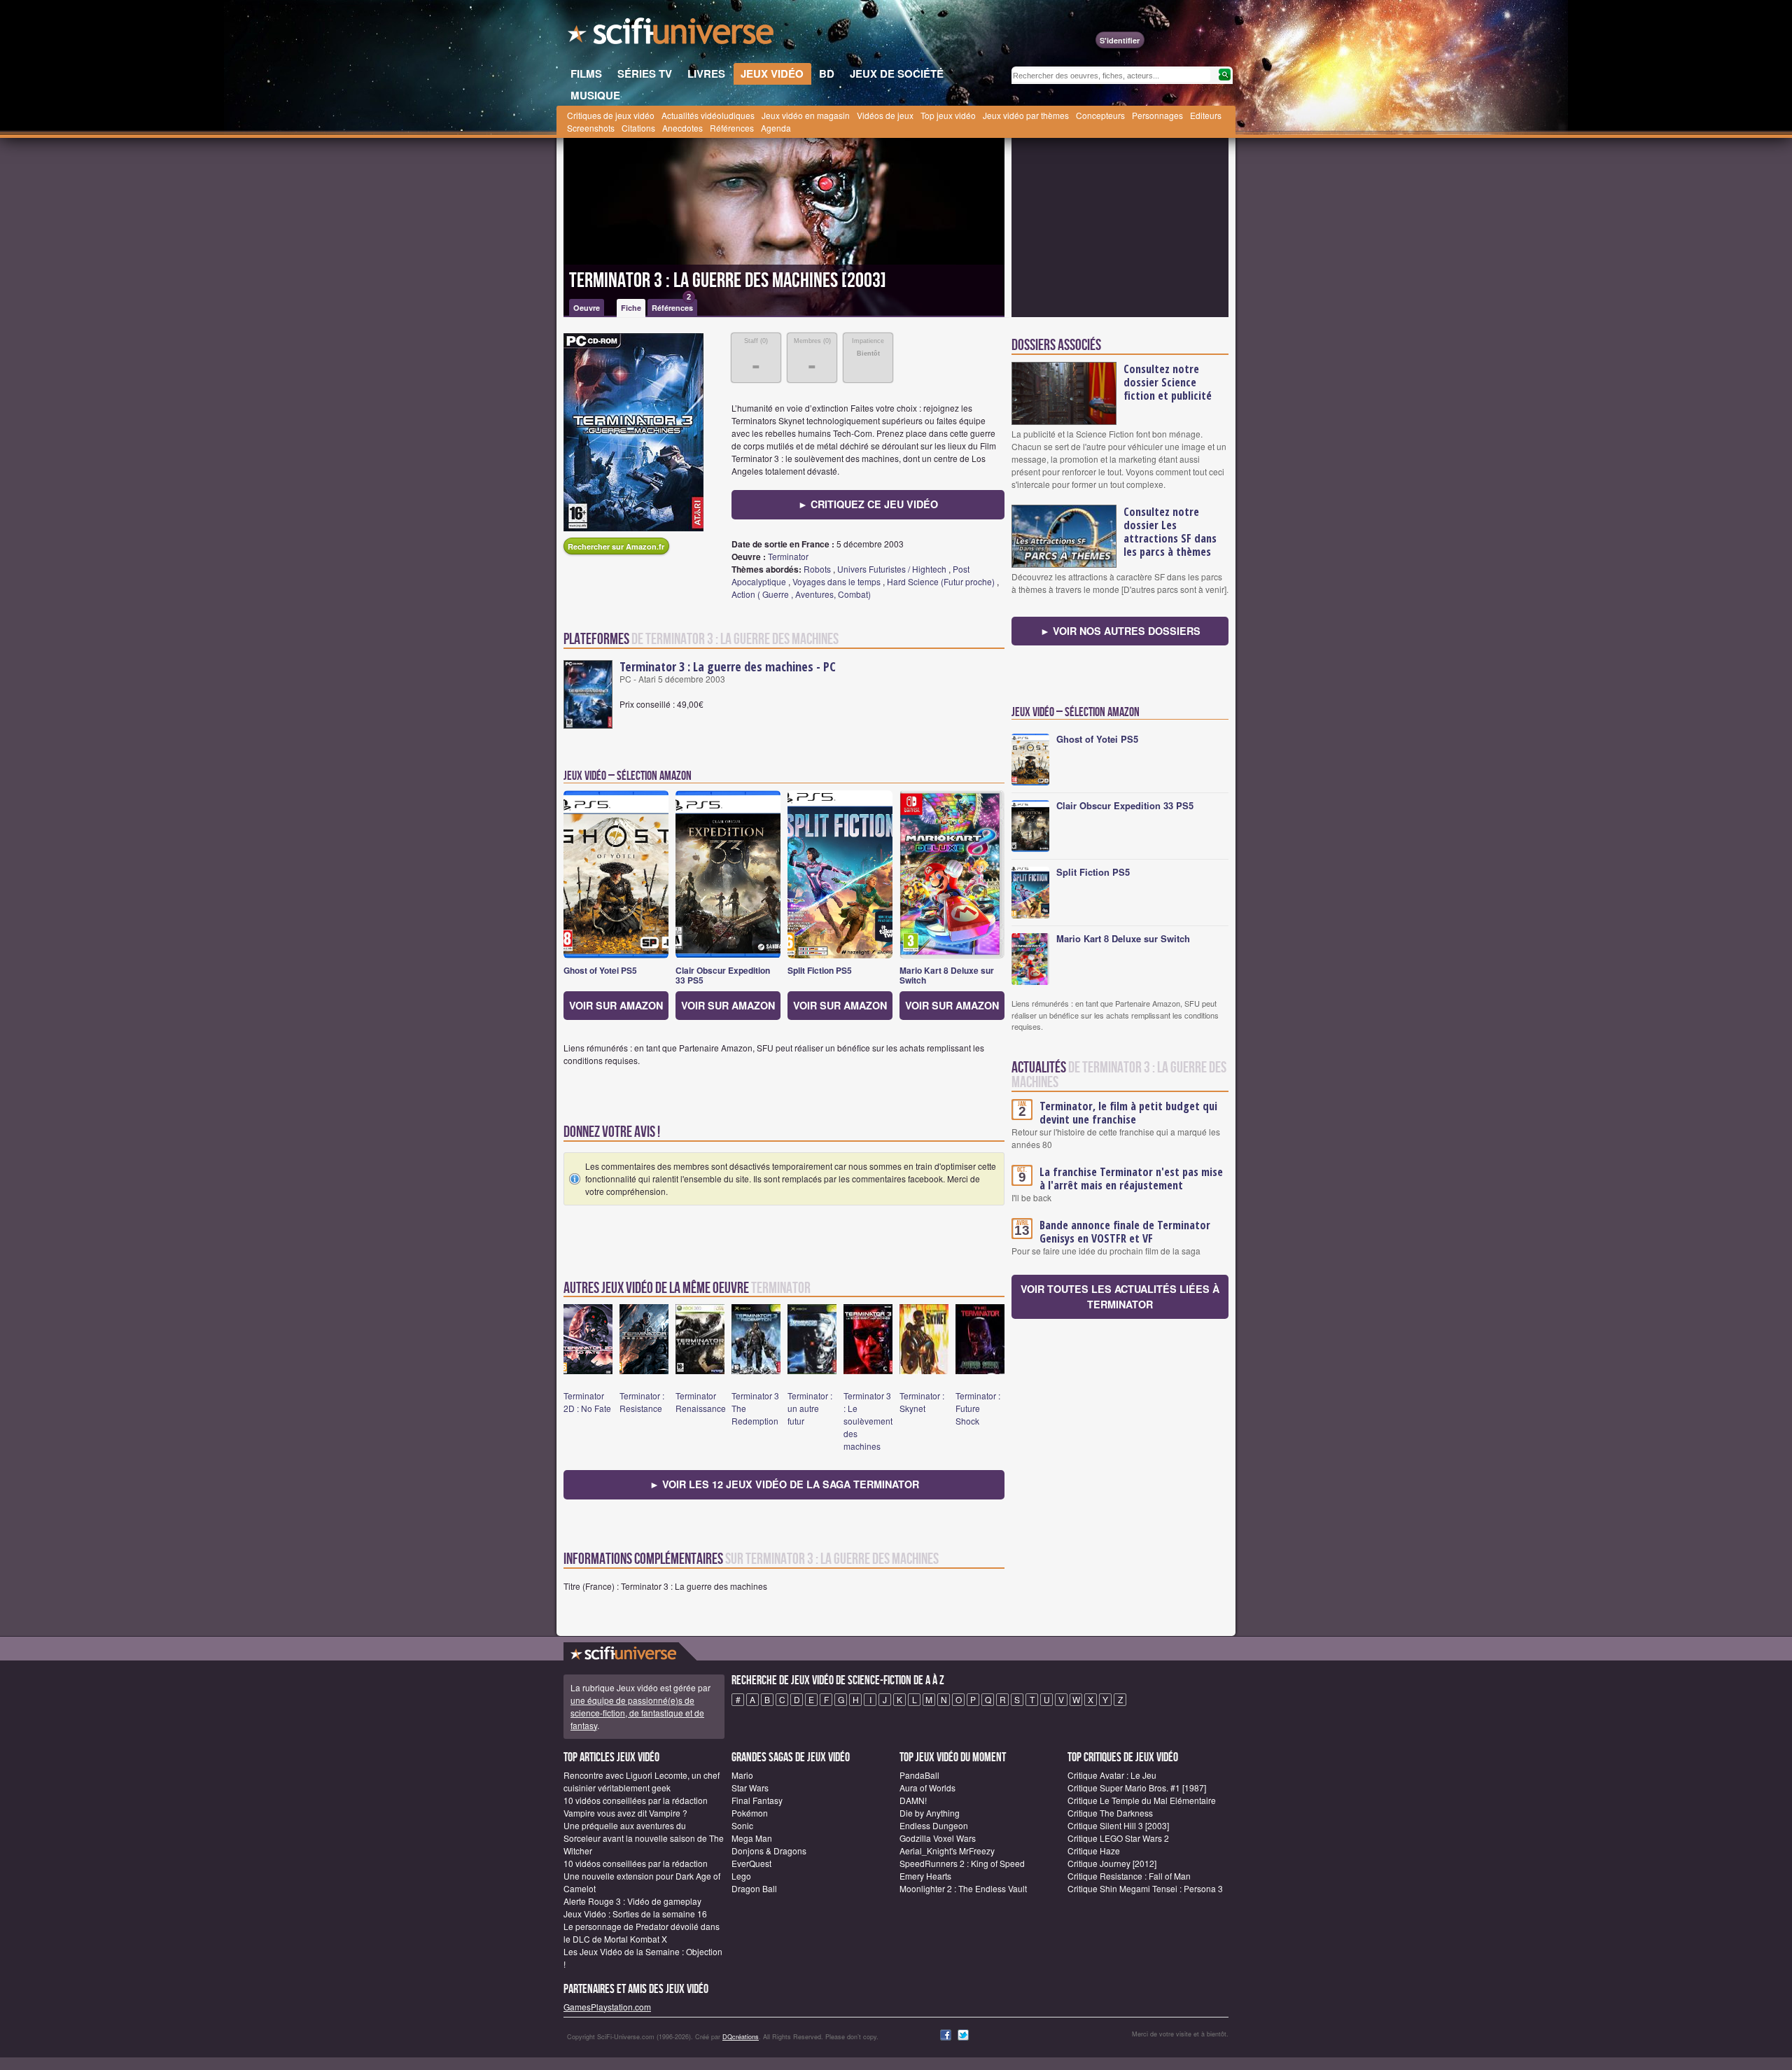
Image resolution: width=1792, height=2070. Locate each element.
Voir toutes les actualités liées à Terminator (1120, 1296)
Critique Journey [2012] (1112, 1863)
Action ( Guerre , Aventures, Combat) (801, 594)
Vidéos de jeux (885, 115)
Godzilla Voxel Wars (938, 1838)
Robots (817, 569)
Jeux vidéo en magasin (806, 115)
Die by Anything (930, 1813)
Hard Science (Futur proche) (941, 581)
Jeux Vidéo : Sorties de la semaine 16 (635, 1914)
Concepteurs (1100, 115)
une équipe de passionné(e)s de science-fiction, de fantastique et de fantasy (637, 1713)
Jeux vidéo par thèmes (1026, 115)
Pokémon (750, 1813)
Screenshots (591, 128)
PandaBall (919, 1775)
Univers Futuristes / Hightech (892, 569)
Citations (638, 128)
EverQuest (751, 1863)
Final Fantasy (757, 1800)
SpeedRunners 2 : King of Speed (962, 1863)
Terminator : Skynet (922, 1402)
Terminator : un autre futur (810, 1408)
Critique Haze (1094, 1851)
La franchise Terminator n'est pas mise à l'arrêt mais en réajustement (1131, 1179)
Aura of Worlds (927, 1788)
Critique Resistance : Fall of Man (1129, 1876)
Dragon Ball (754, 1888)
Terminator (788, 556)
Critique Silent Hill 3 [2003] (1118, 1825)
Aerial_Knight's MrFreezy (947, 1851)
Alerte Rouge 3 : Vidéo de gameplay (632, 1901)
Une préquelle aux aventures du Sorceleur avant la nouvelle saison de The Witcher (644, 1838)
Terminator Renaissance (701, 1402)
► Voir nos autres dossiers (1120, 631)
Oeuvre (587, 308)
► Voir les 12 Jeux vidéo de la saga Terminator (784, 1484)
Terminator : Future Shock (978, 1408)
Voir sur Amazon (616, 1005)
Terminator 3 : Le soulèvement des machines (868, 1421)
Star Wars (750, 1788)
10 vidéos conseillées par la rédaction (636, 1800)
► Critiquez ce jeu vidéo (868, 504)
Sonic (742, 1825)
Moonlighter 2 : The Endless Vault (963, 1888)
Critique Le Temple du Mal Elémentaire (1142, 1800)
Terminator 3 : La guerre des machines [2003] (728, 281)
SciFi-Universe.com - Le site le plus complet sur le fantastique (672, 35)
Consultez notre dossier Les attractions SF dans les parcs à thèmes (1170, 532)
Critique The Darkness (1110, 1813)
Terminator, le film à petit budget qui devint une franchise (1128, 1113)
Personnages (1157, 115)
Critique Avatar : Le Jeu (1112, 1775)
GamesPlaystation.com (607, 2007)
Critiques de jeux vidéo (611, 115)
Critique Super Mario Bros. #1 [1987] (1137, 1788)
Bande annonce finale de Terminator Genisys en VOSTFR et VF (1125, 1232)
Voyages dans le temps (836, 581)
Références (732, 128)
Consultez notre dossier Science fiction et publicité (1168, 382)
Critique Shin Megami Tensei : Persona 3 (1145, 1888)
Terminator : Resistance (642, 1402)
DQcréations (741, 2037)
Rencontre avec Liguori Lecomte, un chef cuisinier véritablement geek (642, 1781)
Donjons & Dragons (769, 1851)
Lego (741, 1876)
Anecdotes (682, 128)
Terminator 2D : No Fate (587, 1402)
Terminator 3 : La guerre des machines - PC (728, 666)
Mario (742, 1775)
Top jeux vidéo (948, 115)
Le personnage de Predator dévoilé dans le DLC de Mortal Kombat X (642, 1932)
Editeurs (1206, 115)
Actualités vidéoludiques (708, 115)
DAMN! (913, 1800)
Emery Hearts (925, 1876)
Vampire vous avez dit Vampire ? (625, 1813)
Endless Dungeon (934, 1825)
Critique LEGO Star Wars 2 (1118, 1838)
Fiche (631, 308)
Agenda (776, 128)
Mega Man (752, 1838)
